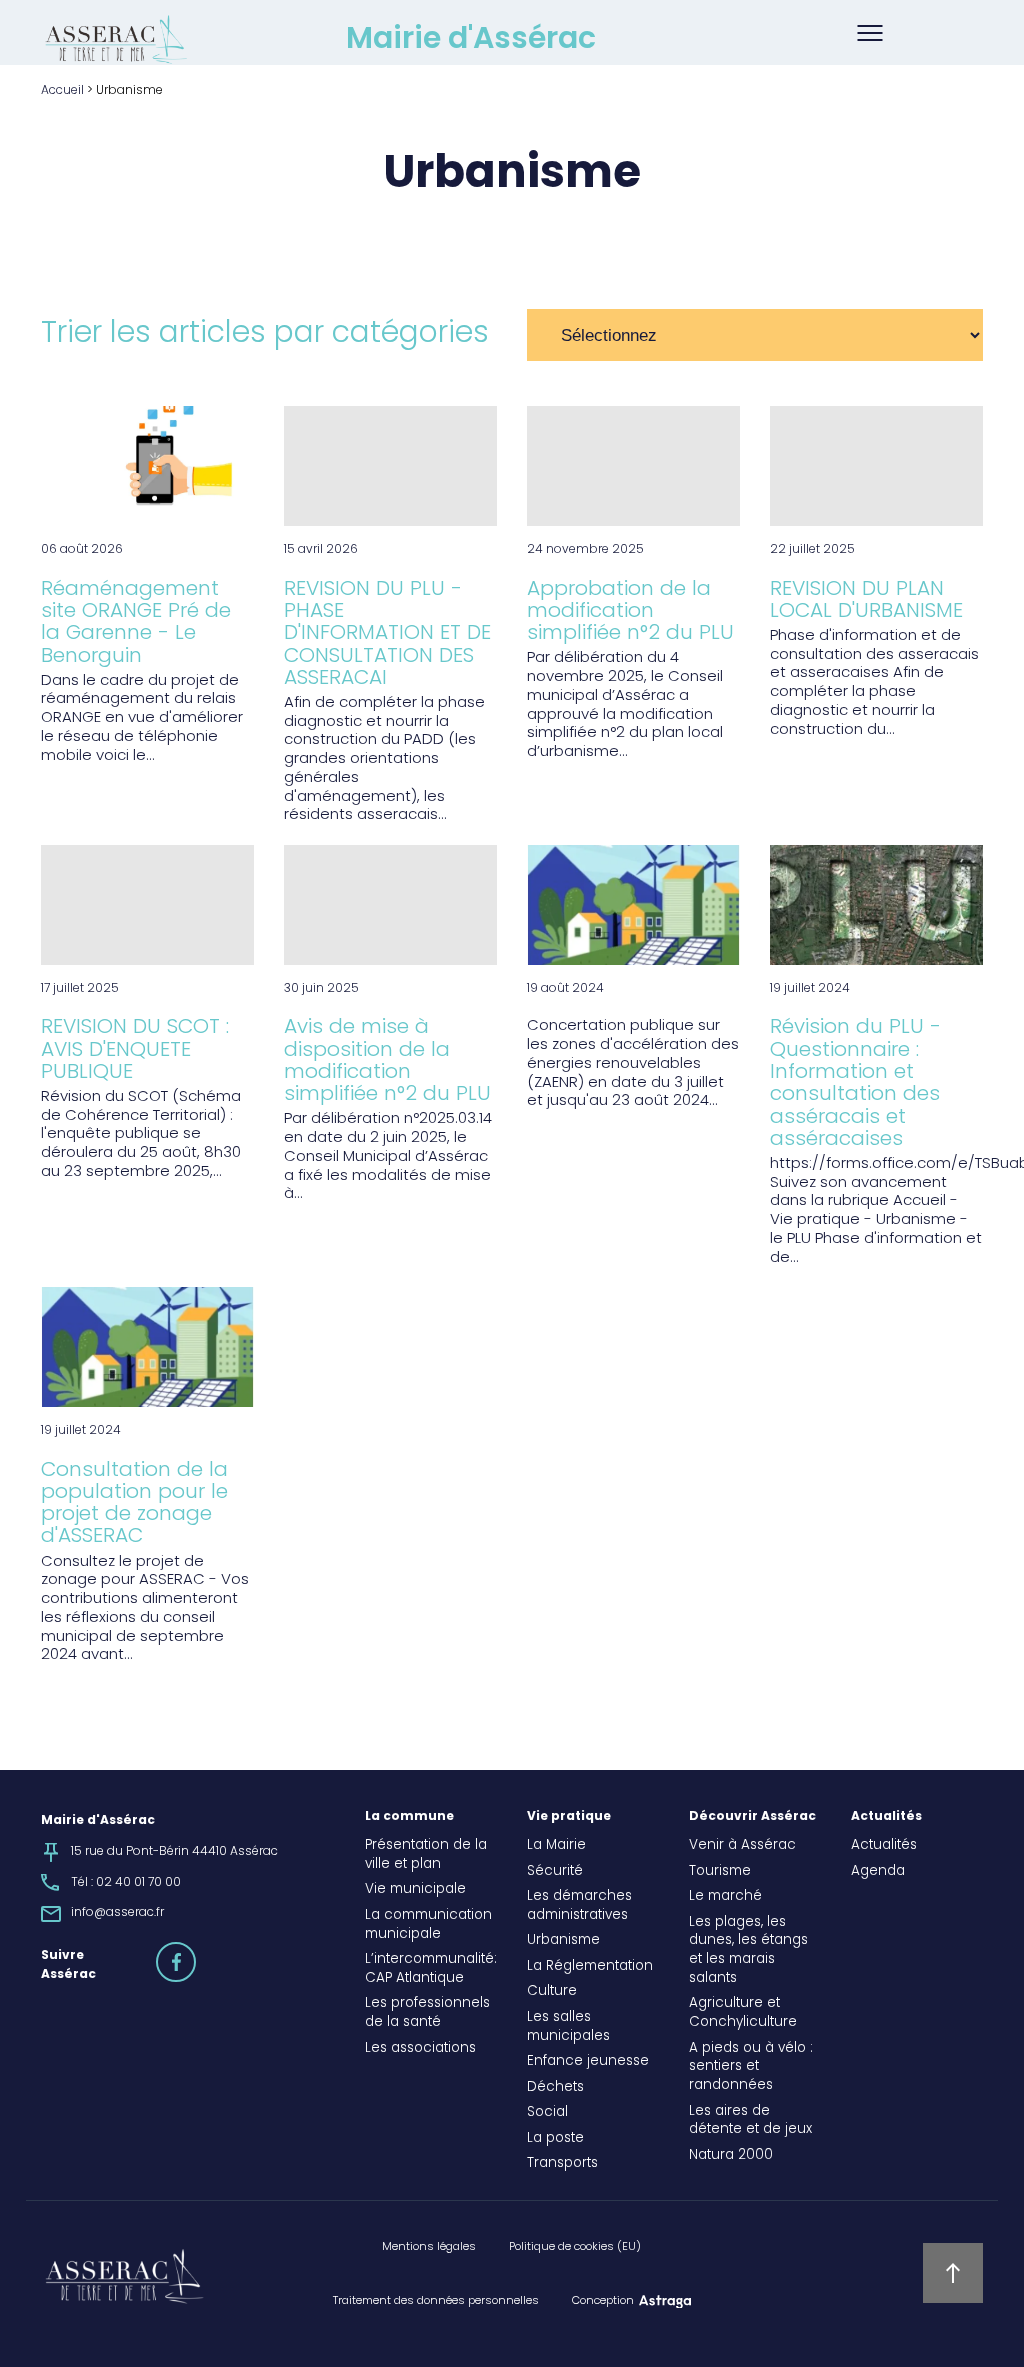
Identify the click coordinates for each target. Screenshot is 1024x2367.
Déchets (555, 2088)
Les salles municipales (568, 2027)
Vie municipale (415, 1890)
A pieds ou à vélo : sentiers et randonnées (751, 2068)
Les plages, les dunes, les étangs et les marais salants (748, 1951)
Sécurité (555, 1872)
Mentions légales (429, 2247)
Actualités (886, 1817)
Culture (552, 1992)
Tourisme (720, 1872)
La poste (555, 2139)
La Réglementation (590, 1967)
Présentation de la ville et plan (426, 1855)
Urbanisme (563, 1941)
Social (547, 2113)
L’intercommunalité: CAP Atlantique (431, 1969)
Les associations (420, 2049)
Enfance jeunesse (588, 2062)
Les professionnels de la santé (427, 2013)
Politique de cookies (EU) (575, 2247)
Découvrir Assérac (752, 1817)
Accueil (62, 91)
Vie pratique (569, 1817)
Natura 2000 (731, 2156)
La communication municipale (428, 1925)
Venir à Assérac (742, 1846)
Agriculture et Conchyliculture (743, 2013)
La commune (409, 1817)
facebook (195, 1953)
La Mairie (556, 1846)
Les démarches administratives (579, 1906)
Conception (603, 2301)
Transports (562, 2164)
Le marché (725, 1897)
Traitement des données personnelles (436, 2301)
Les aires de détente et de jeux (750, 2121)
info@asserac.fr (117, 1913)
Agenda (878, 1872)
